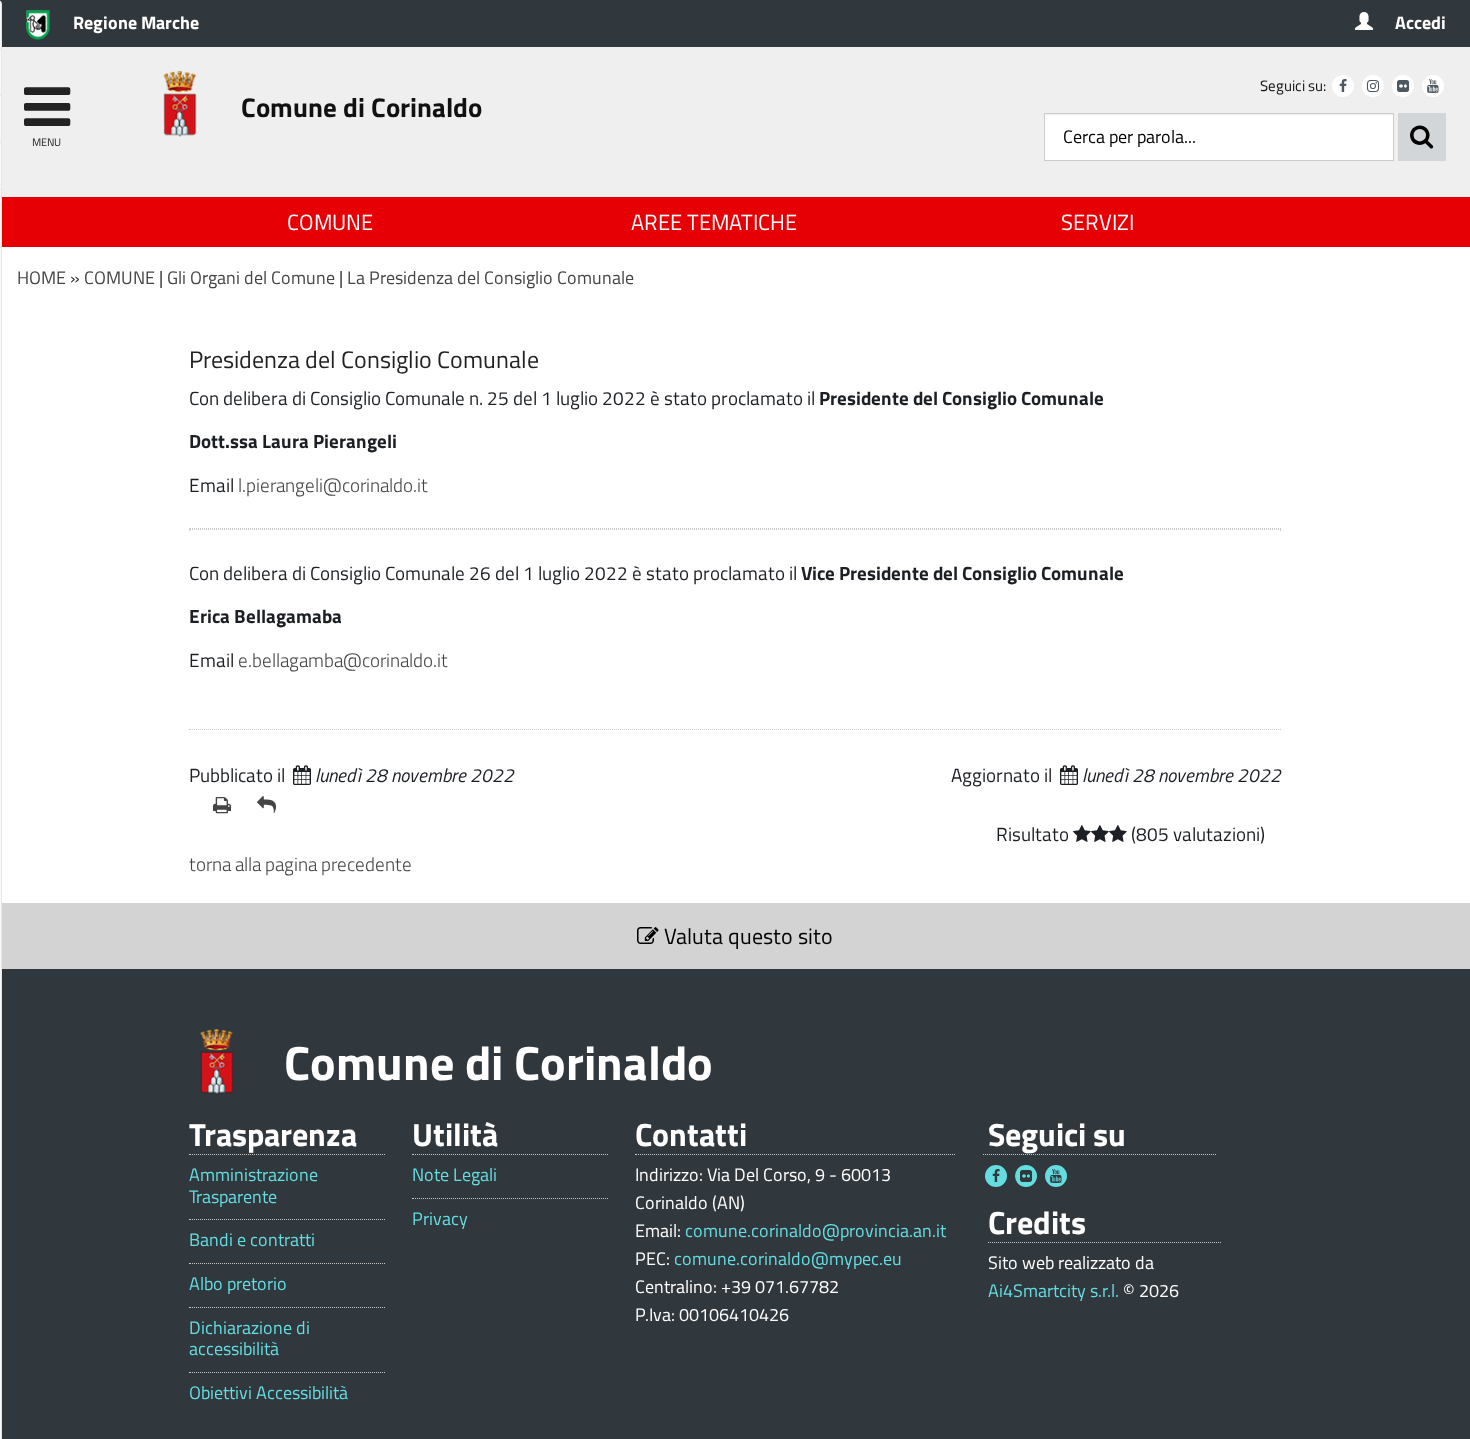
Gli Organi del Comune (251, 277)
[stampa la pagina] (227, 805)
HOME (41, 277)
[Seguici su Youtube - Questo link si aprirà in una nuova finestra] (1433, 86)
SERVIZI (1097, 222)
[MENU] (46, 97)
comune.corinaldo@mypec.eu (788, 1258)
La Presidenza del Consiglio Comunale (490, 277)
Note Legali (454, 1175)
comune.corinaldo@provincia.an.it (815, 1230)
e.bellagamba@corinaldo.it (343, 659)
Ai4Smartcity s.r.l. (1053, 1290)
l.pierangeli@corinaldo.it (333, 484)
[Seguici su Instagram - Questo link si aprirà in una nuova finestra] (1373, 86)
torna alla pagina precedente (300, 863)
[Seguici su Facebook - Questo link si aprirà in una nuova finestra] (1343, 86)
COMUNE (330, 222)
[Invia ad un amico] (271, 805)
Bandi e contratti (252, 1240)
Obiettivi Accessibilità (268, 1393)
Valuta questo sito (746, 936)
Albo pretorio (238, 1284)
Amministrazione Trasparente (253, 1185)
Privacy (440, 1219)
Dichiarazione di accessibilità (249, 1338)
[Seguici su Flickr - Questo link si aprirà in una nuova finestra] (1403, 86)
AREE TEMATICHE (714, 222)
